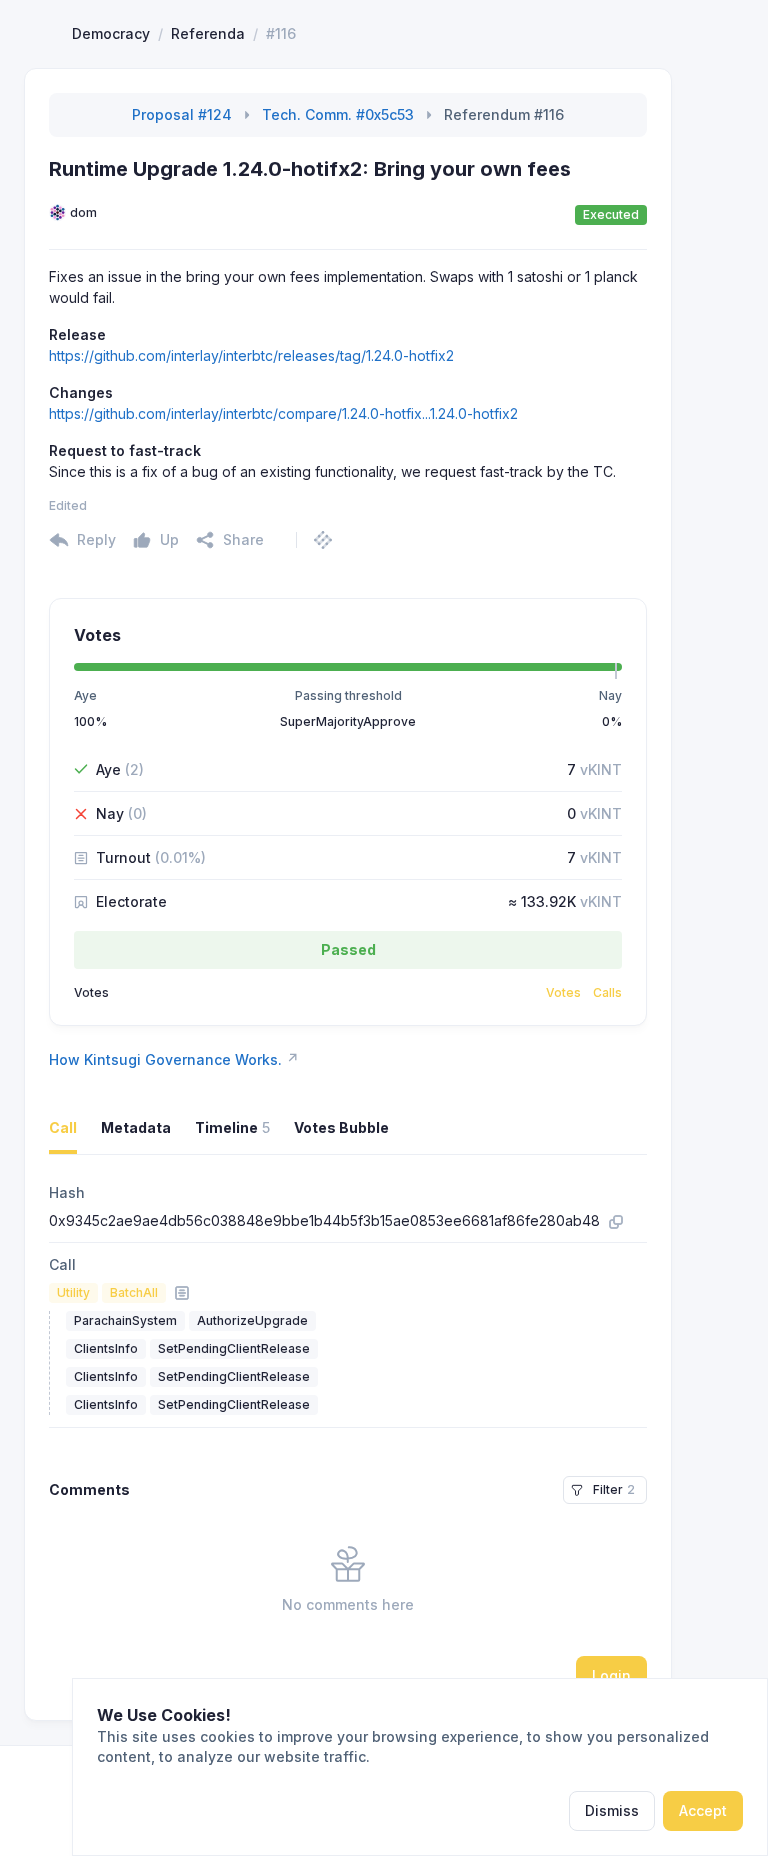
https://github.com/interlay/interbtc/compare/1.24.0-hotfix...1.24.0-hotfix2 (283, 413)
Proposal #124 (182, 114)
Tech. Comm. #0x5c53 (338, 114)
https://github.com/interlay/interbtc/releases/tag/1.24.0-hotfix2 (251, 355)
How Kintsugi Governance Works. (174, 1059)
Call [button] (63, 1127)
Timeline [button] (232, 1127)
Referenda (208, 33)
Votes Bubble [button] (341, 1127)
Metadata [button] (136, 1127)
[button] (229, 540)
